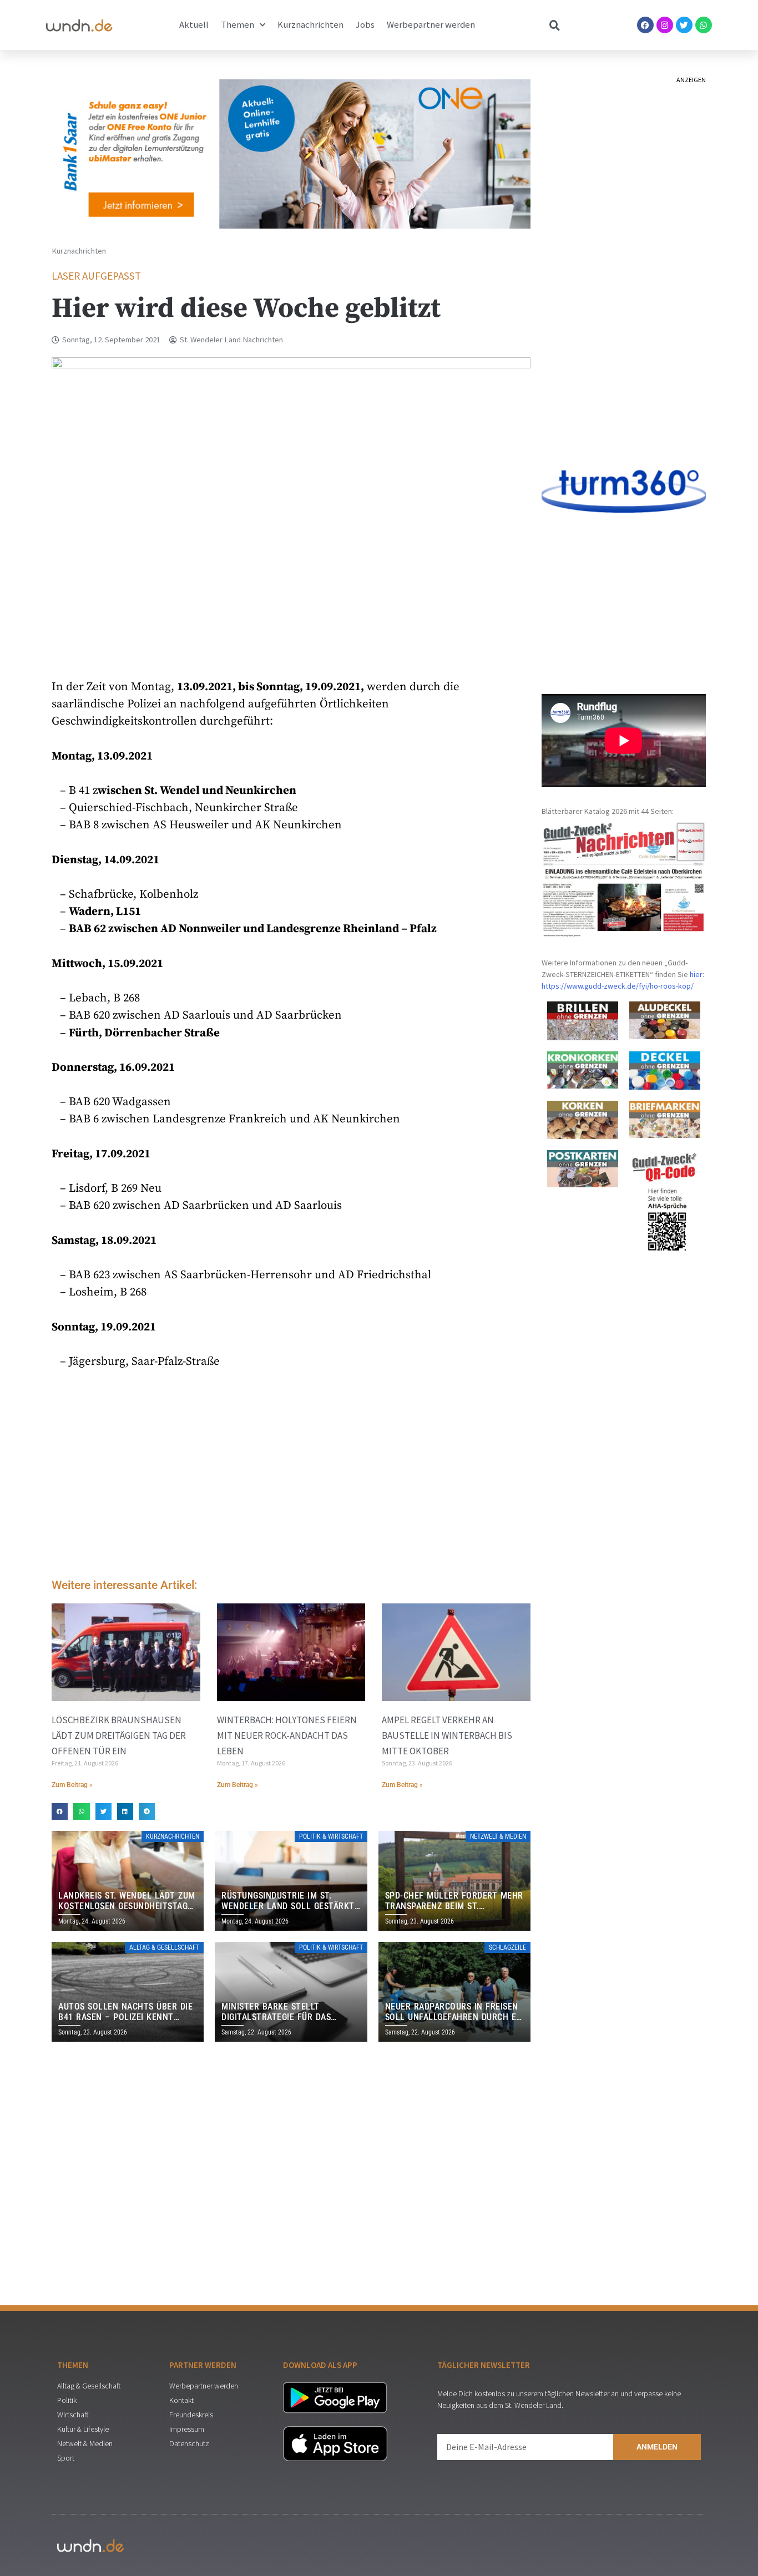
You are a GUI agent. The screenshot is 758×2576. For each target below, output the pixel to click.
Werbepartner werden (431, 25)
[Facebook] (645, 25)
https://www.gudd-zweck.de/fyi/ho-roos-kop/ (618, 986)
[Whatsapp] (704, 25)
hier (696, 974)
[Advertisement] (291, 1476)
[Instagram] (665, 25)
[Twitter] (684, 25)
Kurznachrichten (310, 25)
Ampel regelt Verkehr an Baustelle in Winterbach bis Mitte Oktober (447, 1735)
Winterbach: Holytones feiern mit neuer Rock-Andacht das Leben (287, 1735)
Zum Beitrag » (72, 1785)
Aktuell (194, 25)
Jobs (365, 25)
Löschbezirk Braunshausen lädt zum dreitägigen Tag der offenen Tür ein (119, 1735)
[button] (60, 1811)
